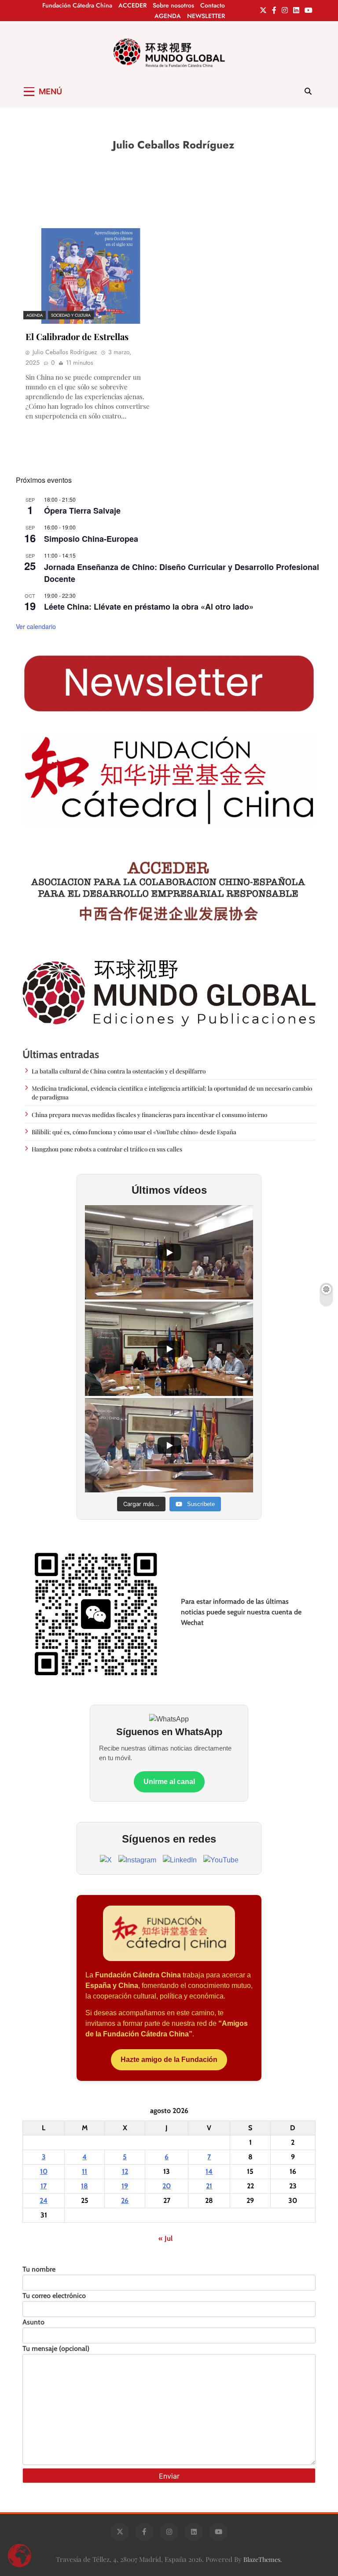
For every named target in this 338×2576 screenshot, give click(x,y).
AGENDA (168, 16)
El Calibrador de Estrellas (77, 336)
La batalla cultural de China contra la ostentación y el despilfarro (119, 1071)
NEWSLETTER (206, 16)
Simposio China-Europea (91, 539)
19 (125, 2186)
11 (84, 2171)
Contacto (213, 5)
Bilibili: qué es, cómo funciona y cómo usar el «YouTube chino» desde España (134, 1132)
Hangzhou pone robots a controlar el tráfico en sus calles (107, 1149)
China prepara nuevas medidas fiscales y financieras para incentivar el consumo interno (149, 1114)
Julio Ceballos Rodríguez (65, 352)
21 (209, 2186)
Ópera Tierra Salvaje (82, 511)
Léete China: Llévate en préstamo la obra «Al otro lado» (149, 607)
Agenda (35, 315)
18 (84, 2186)
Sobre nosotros (173, 5)
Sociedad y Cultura (71, 315)
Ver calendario (36, 626)
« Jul (165, 2238)
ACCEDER (132, 5)
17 (44, 2186)
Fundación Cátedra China (77, 5)
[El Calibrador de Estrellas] (91, 276)
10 (44, 2171)
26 (125, 2200)
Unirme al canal (169, 1782)
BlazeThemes (262, 2559)
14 (209, 2171)
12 (125, 2171)
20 (167, 2186)
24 (44, 2200)
